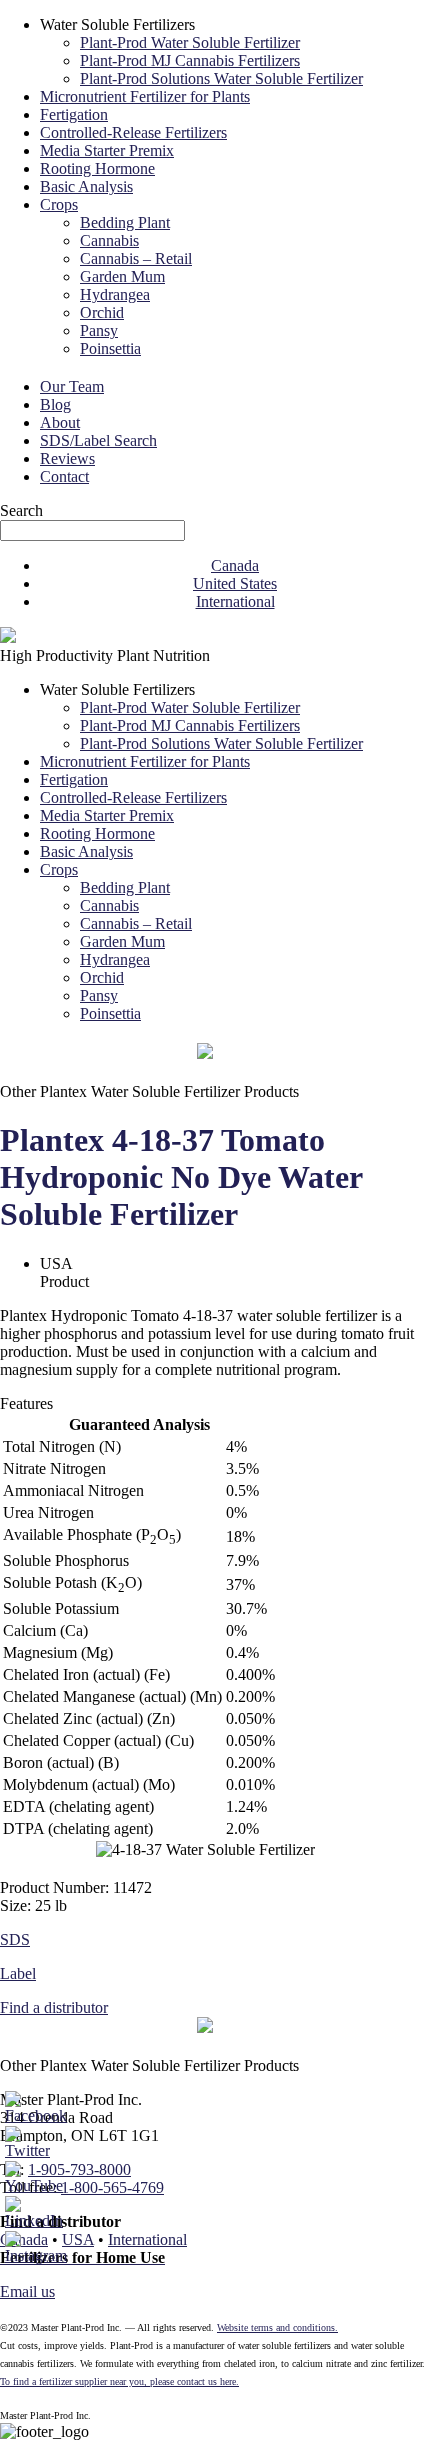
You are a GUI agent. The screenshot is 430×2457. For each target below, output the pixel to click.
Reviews (67, 458)
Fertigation (74, 114)
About (60, 422)
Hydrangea (115, 294)
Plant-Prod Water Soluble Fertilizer (190, 42)
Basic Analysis (86, 186)
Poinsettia (110, 348)
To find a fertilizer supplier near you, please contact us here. (119, 2381)
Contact (64, 476)
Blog (55, 404)
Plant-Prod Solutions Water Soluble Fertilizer (221, 78)
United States (235, 583)
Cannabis (109, 240)
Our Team (72, 386)
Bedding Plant (125, 222)
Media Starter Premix (107, 150)
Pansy (99, 330)
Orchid (102, 312)
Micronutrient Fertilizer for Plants (145, 96)
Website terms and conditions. (277, 2327)
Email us (27, 2291)
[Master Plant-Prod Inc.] (8, 637)
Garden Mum (122, 276)
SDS (15, 1939)
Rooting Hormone (97, 168)
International (235, 601)
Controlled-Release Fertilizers (133, 132)
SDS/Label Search (98, 440)
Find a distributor (54, 2007)
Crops (59, 204)
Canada (235, 565)
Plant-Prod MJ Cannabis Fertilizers (190, 60)
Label (18, 1973)
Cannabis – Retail (136, 258)
